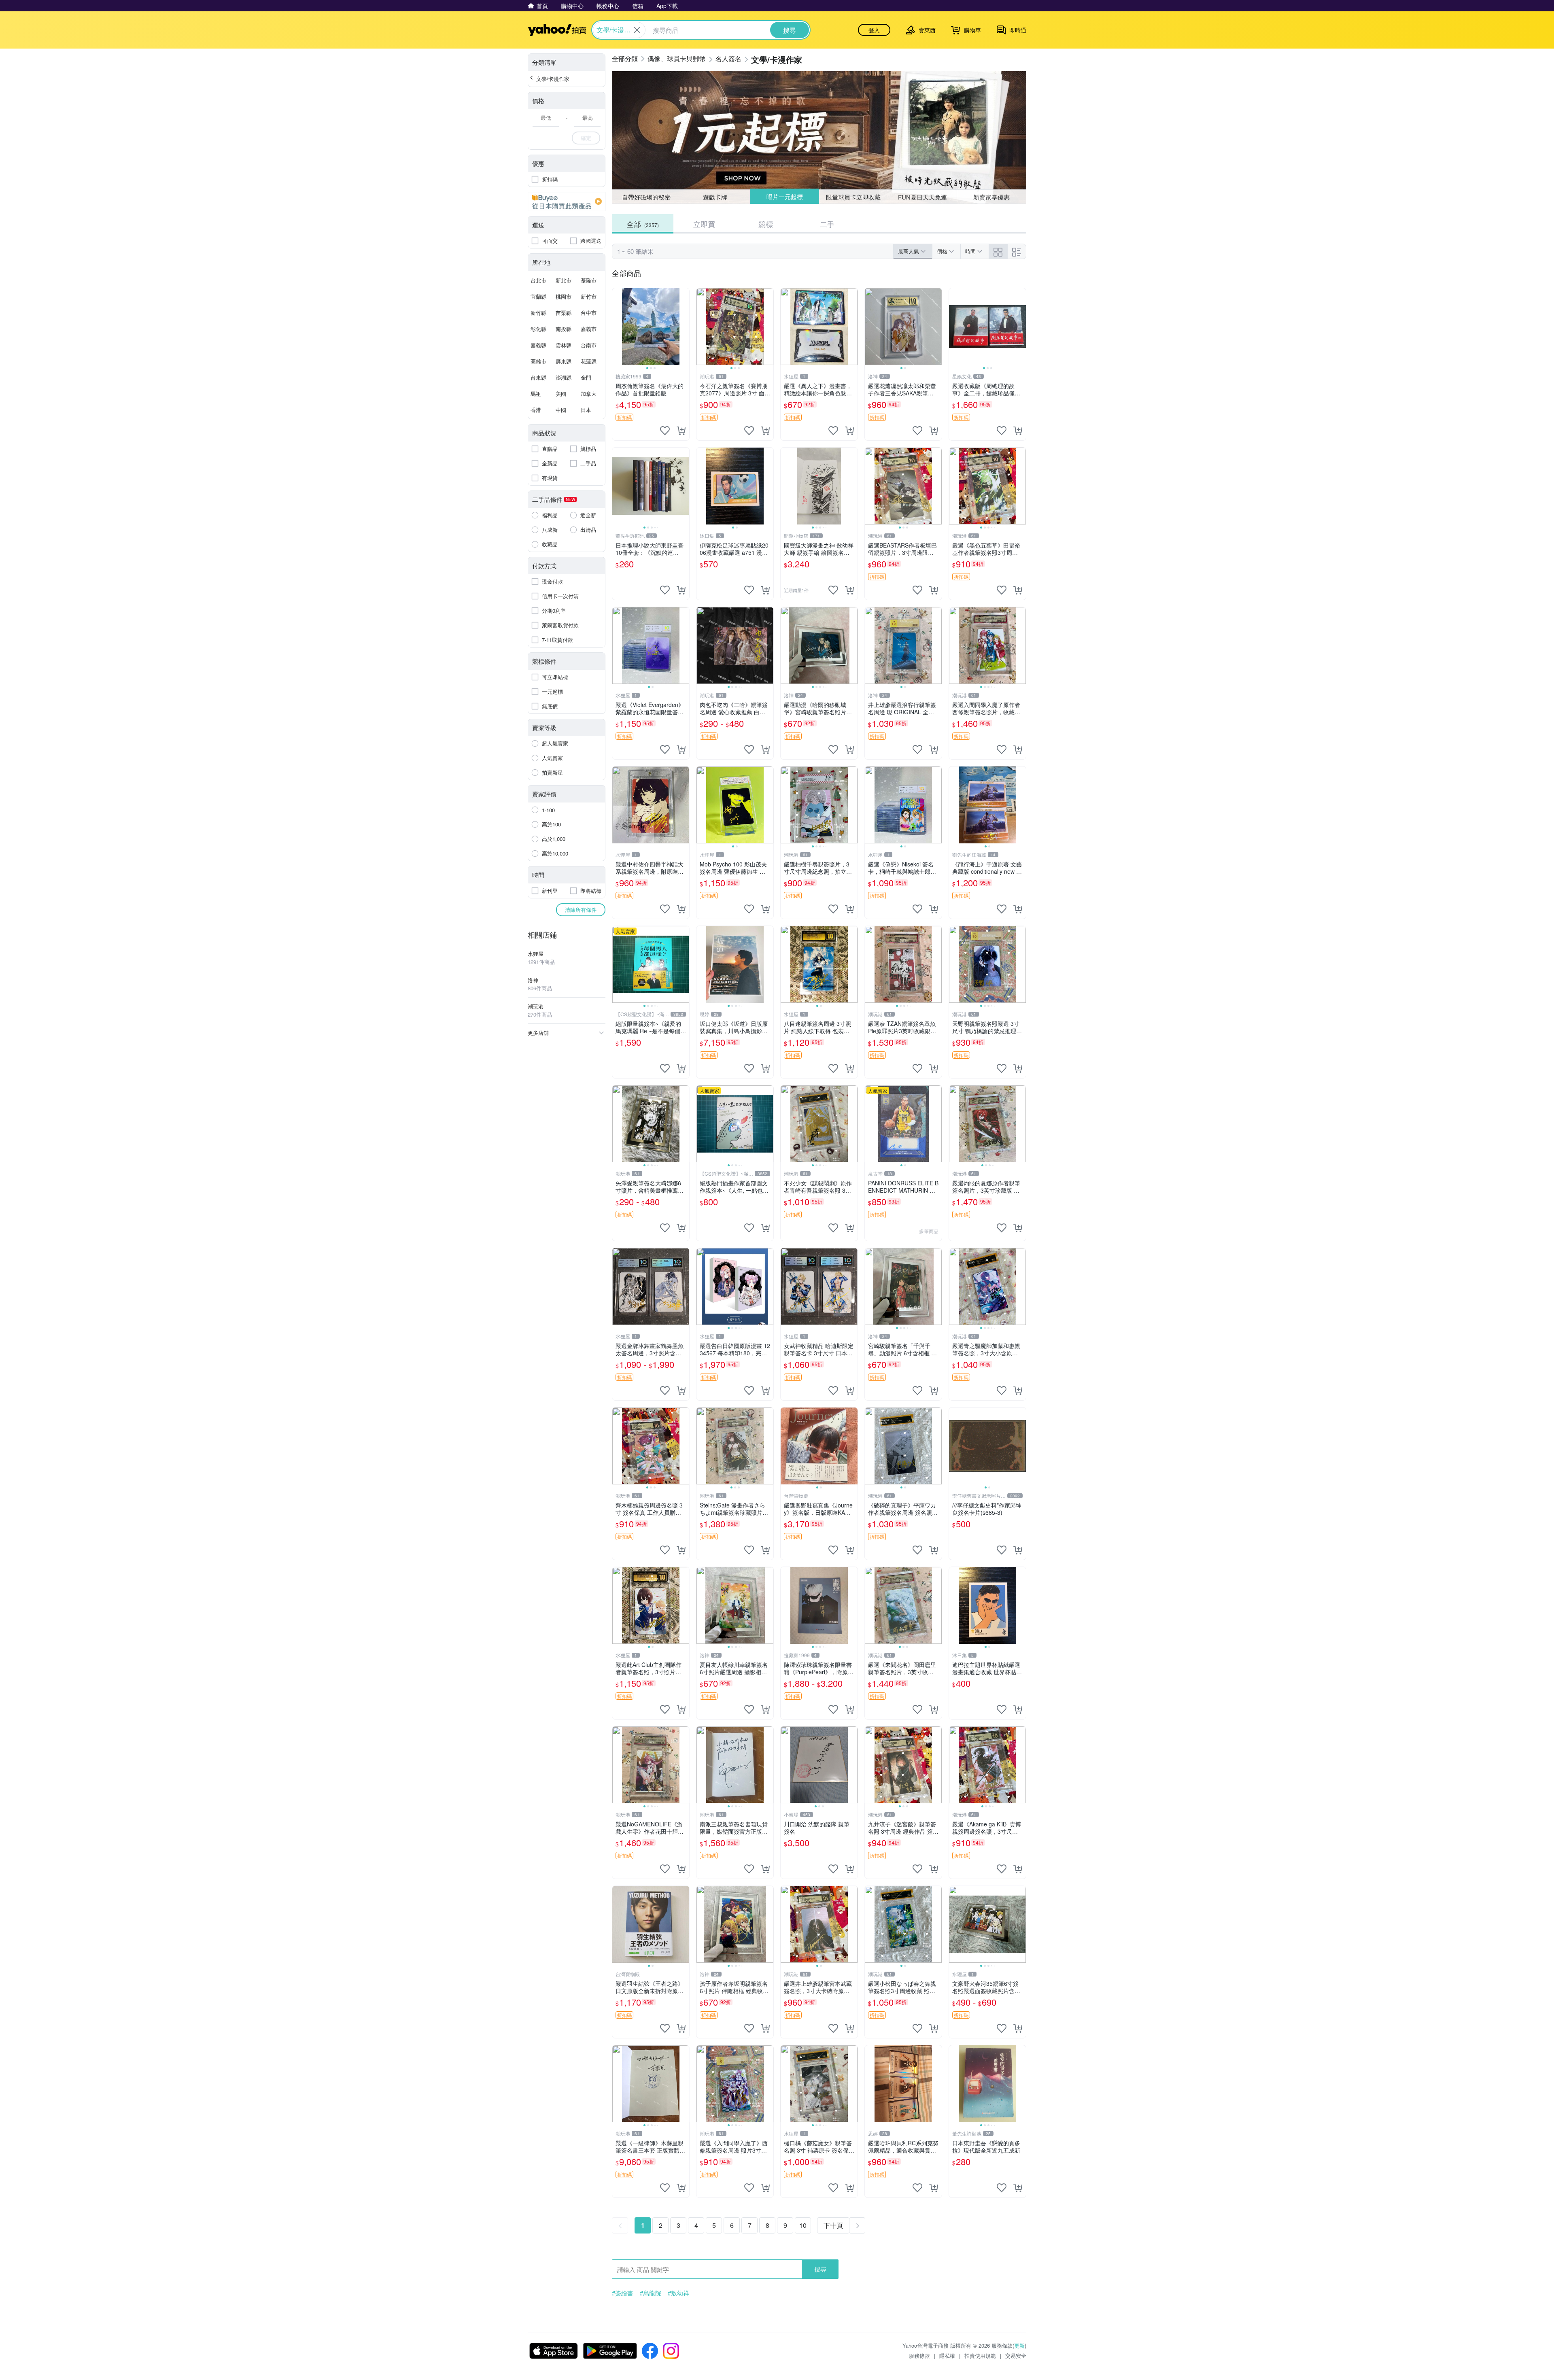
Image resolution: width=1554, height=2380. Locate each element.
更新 (1019, 2345)
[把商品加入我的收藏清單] (665, 431)
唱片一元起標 (784, 197)
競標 (766, 224)
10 (803, 2225)
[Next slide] (684, 327)
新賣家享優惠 (991, 197)
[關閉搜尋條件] (637, 30)
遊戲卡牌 (715, 197)
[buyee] (567, 202)
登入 (874, 30)
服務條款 (919, 2356)
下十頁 (833, 2225)
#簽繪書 (623, 2293)
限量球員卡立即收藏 (854, 196)
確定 (586, 138)
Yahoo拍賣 (557, 30)
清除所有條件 (581, 910)
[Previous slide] (618, 327)
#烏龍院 (651, 2293)
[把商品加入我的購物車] (681, 431)
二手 (827, 224)
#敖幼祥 (678, 2293)
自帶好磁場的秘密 (646, 197)
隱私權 (947, 2356)
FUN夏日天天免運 (922, 197)
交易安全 (1016, 2356)
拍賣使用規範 (980, 2356)
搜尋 (820, 2269)
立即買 (704, 224)
